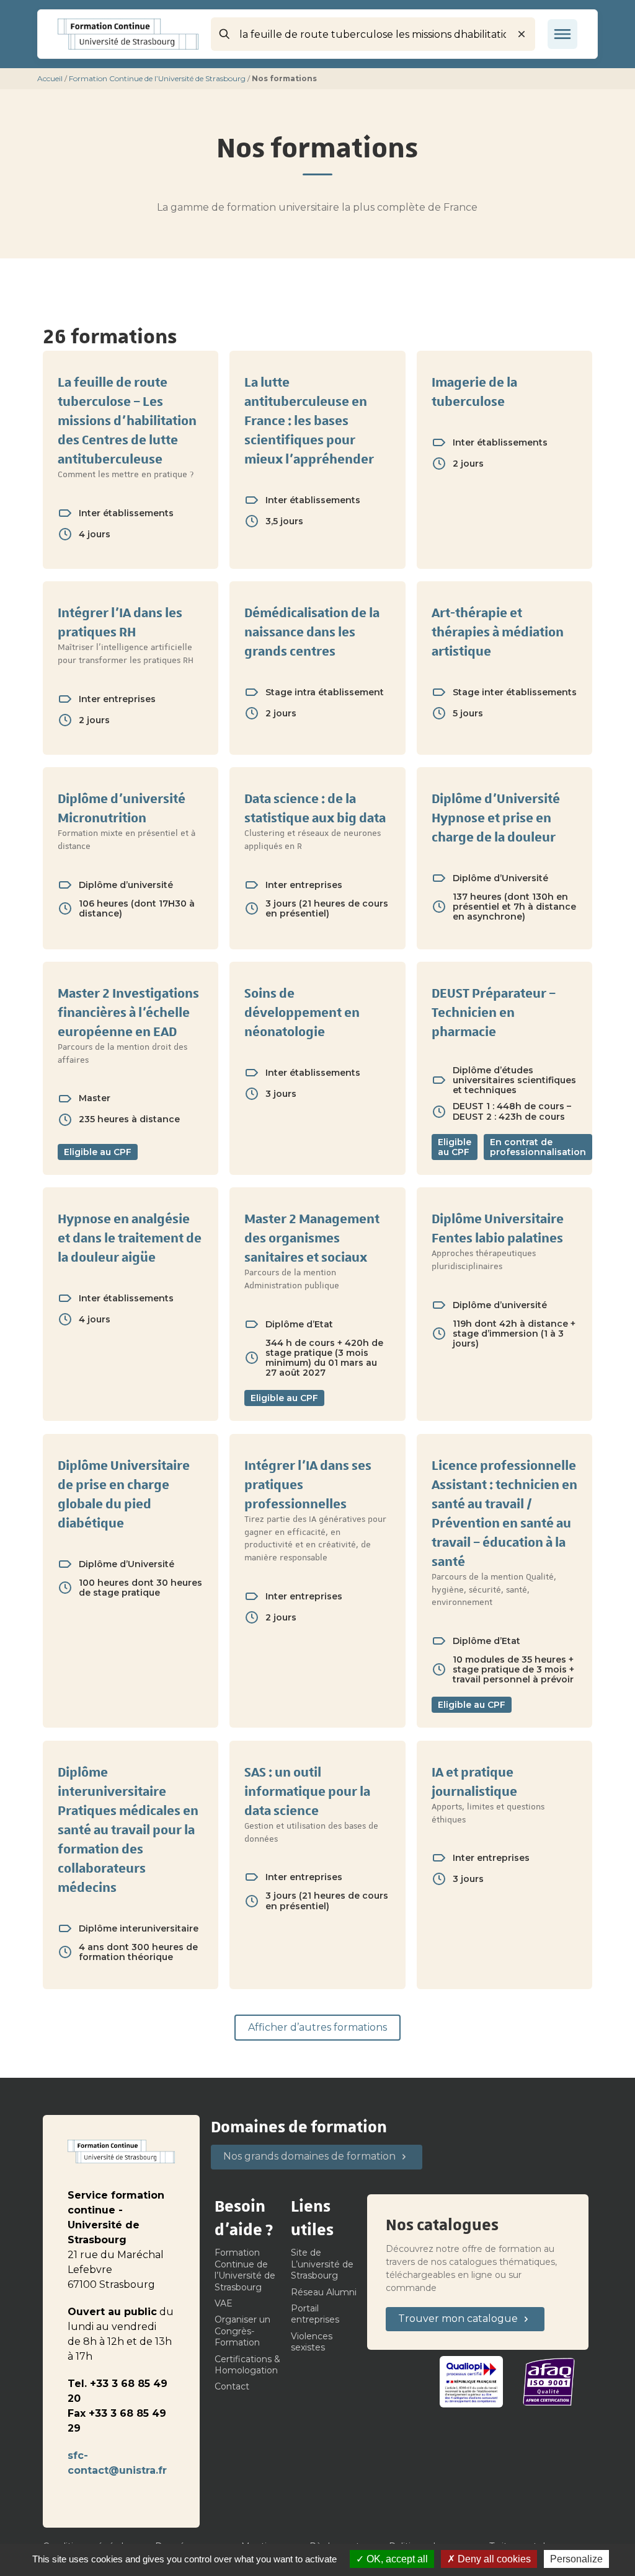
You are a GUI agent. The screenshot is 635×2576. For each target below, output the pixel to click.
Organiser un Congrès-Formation (242, 2331)
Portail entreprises (315, 2314)
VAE (224, 2303)
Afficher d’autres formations (317, 2027)
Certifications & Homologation (247, 2365)
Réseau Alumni (324, 2292)
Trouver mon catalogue (458, 2319)
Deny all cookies (493, 2559)
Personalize (576, 2559)
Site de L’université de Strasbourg (322, 2264)
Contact (232, 2386)
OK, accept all (396, 2559)
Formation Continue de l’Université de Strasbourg (157, 78)
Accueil (50, 78)
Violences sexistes (312, 2342)
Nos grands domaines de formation (309, 2156)
